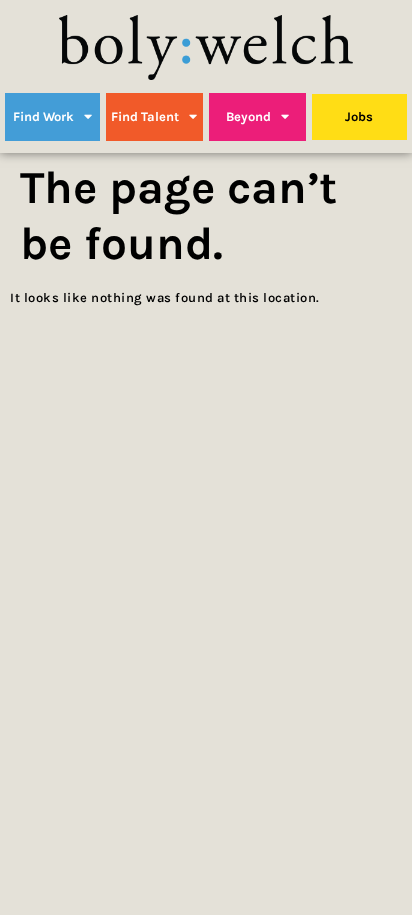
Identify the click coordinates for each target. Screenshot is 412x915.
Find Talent (145, 116)
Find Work (43, 116)
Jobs (359, 116)
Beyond (248, 116)
